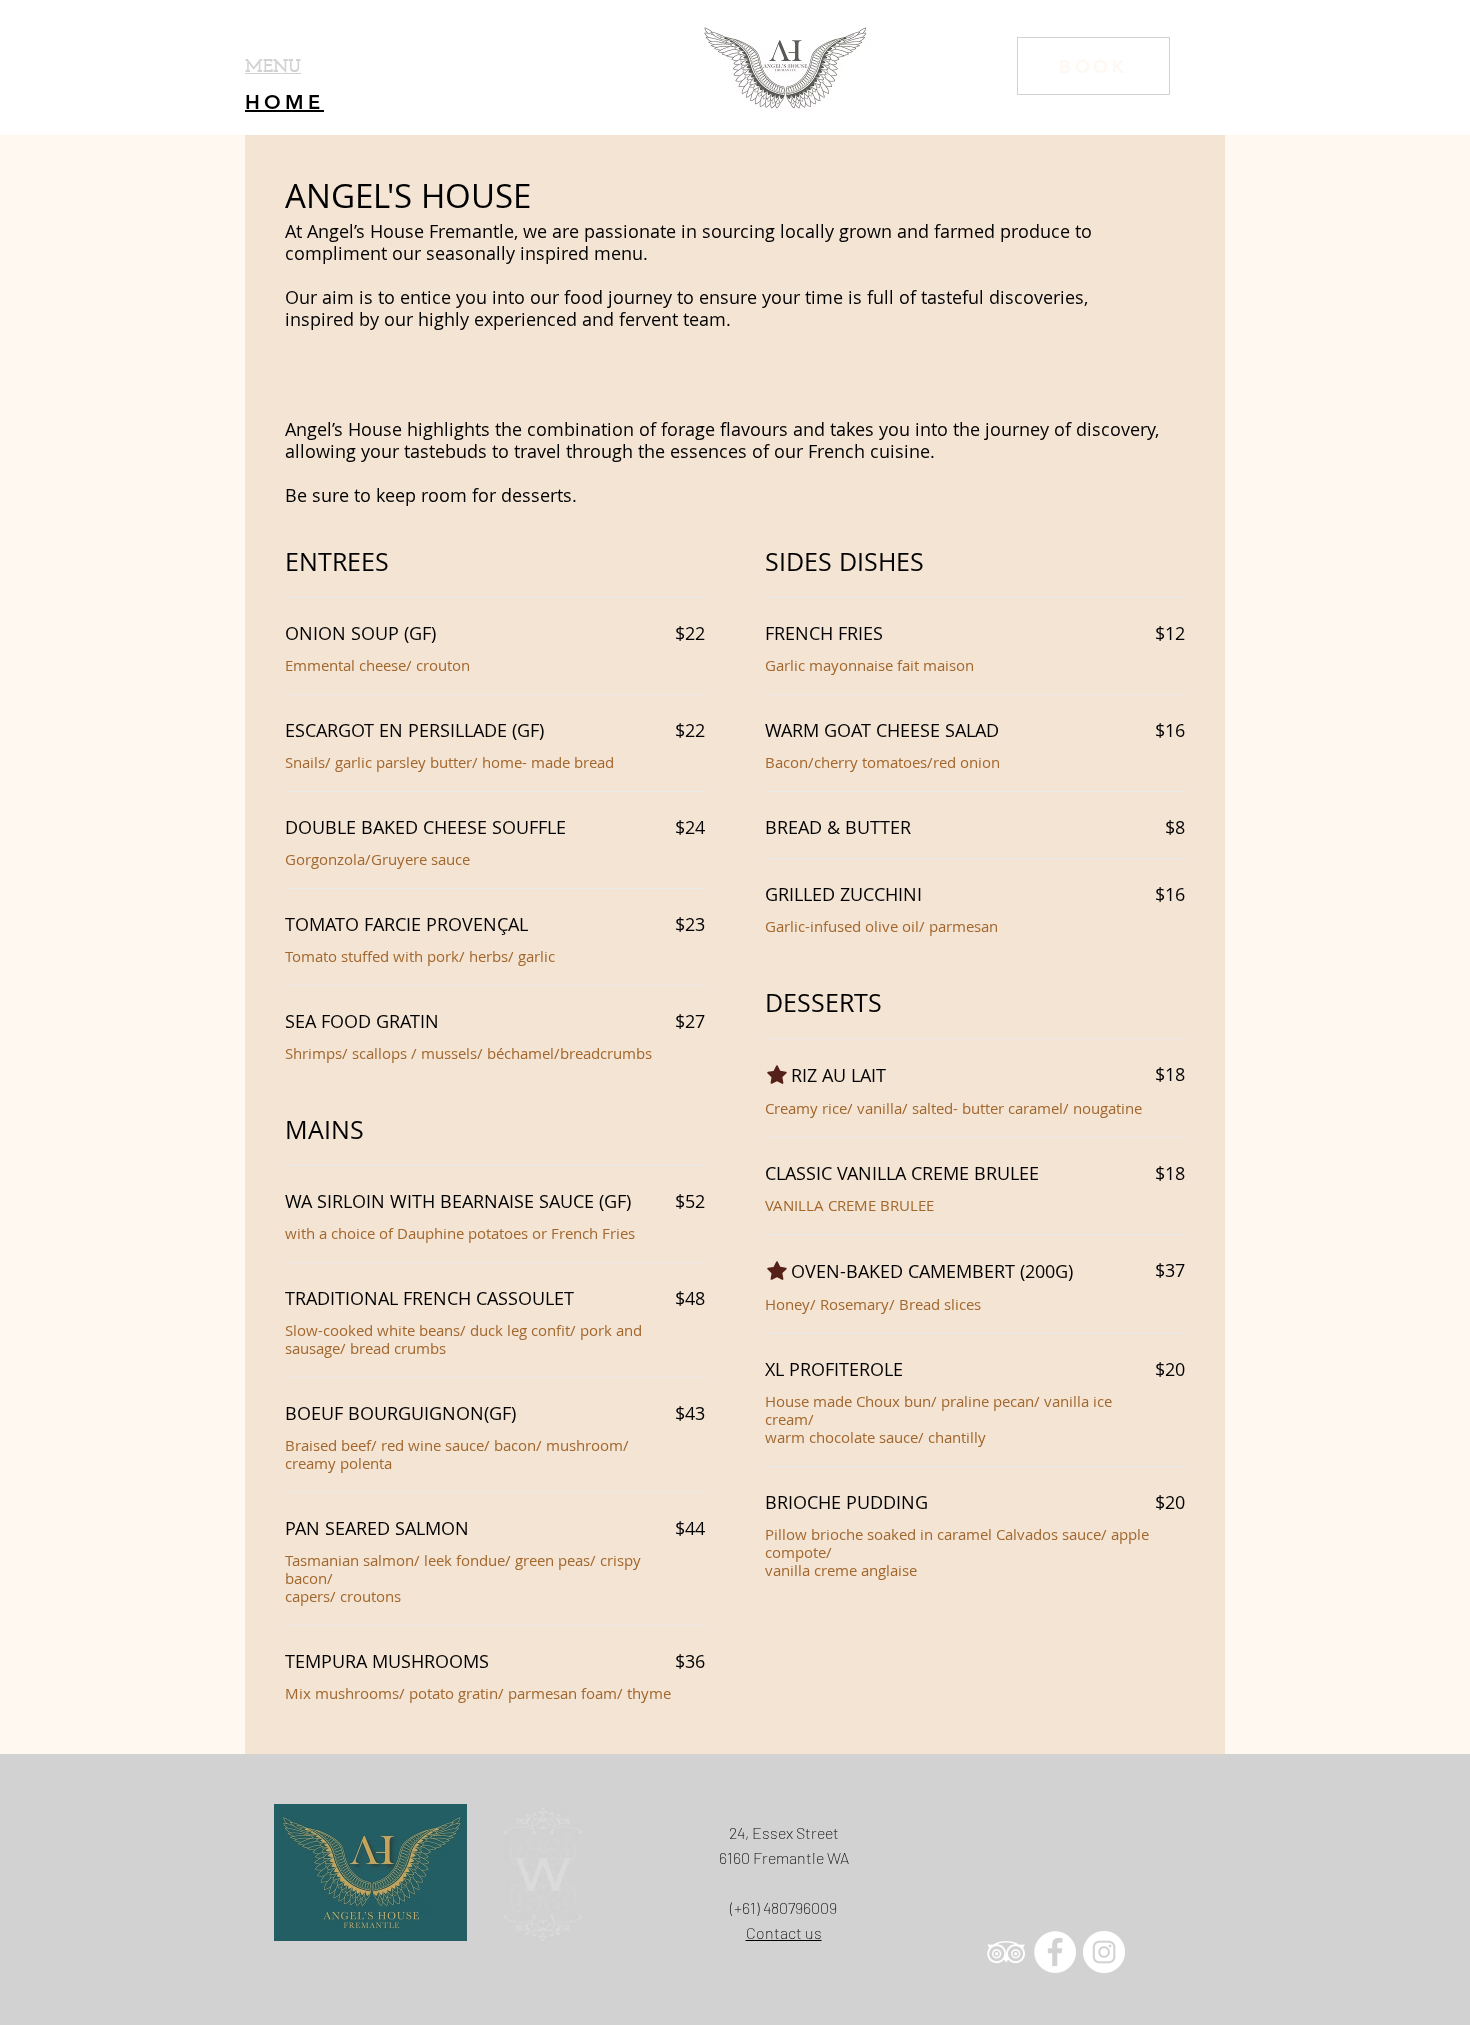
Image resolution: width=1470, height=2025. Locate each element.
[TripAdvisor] (1006, 1952)
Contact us (784, 1932)
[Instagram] (1104, 1952)
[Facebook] (1055, 1952)
